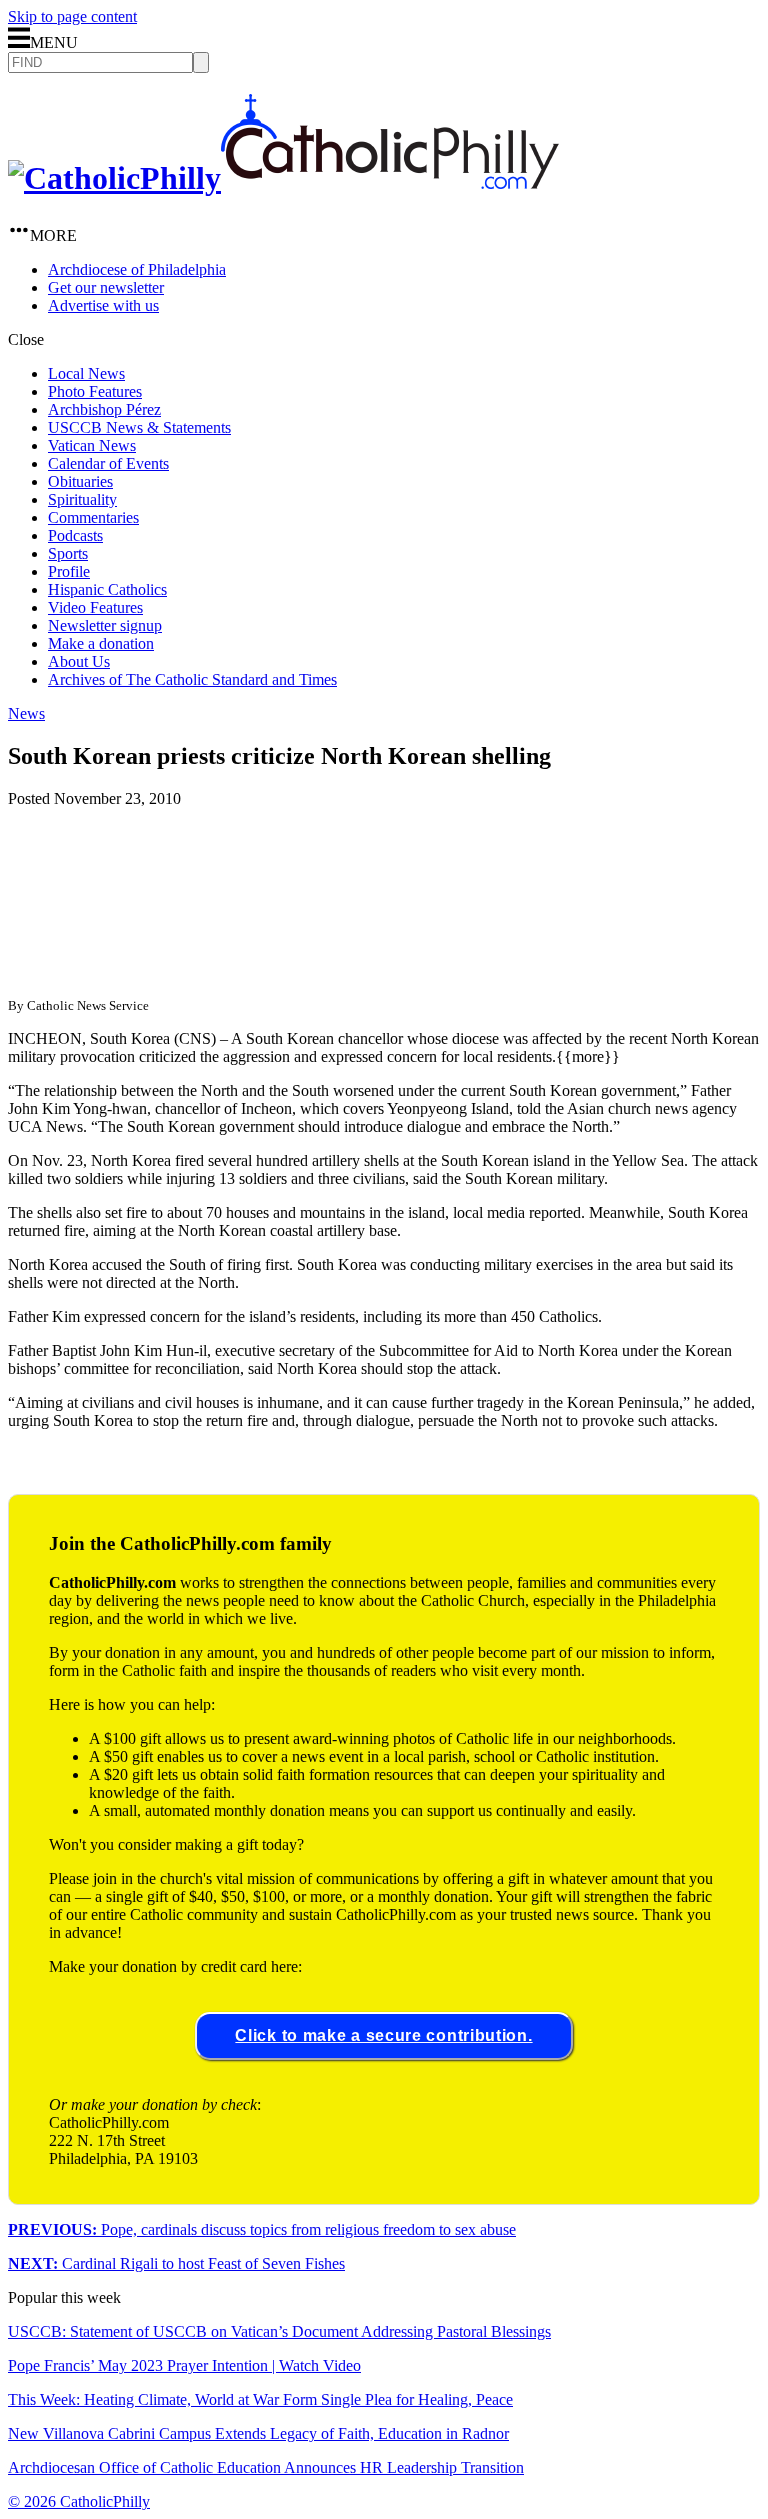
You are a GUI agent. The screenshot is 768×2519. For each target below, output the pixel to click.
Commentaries (93, 517)
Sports (68, 553)
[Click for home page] (283, 178)
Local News (86, 373)
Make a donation (101, 643)
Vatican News (92, 445)
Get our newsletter (106, 287)
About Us (79, 661)
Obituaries (80, 481)
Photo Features (95, 391)
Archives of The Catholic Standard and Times (192, 679)
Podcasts (75, 535)
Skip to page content (72, 16)
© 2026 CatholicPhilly (79, 2501)
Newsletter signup (105, 625)
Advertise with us (103, 305)
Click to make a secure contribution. (383, 2035)
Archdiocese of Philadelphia (137, 269)
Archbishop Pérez (104, 409)
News (26, 713)
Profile (69, 571)
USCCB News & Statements (139, 427)
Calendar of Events (108, 463)
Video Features (95, 607)
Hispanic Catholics (107, 589)
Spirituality (82, 499)
